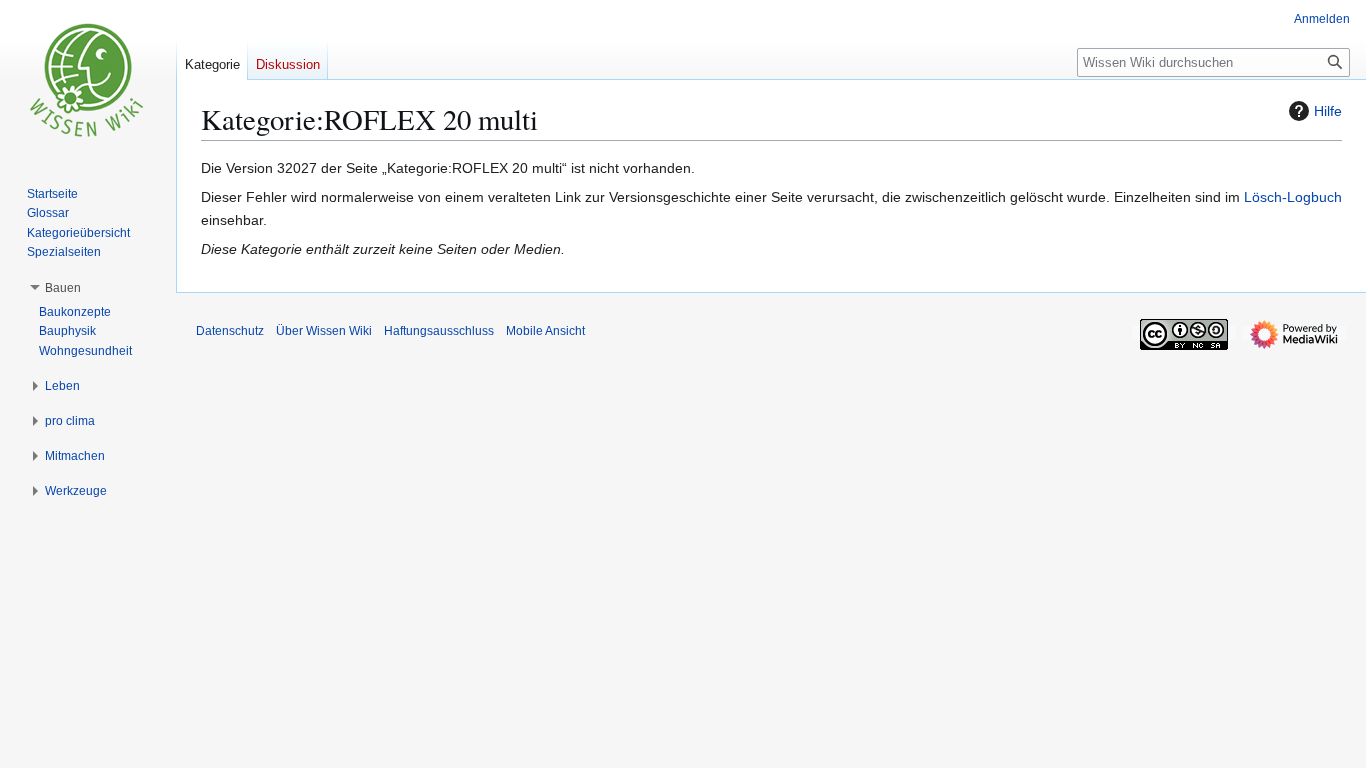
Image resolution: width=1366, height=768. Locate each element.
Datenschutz (230, 331)
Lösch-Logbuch (1293, 197)
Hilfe (1328, 111)
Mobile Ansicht (545, 331)
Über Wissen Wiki (324, 331)
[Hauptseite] (88, 80)
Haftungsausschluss (439, 331)
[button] (63, 288)
